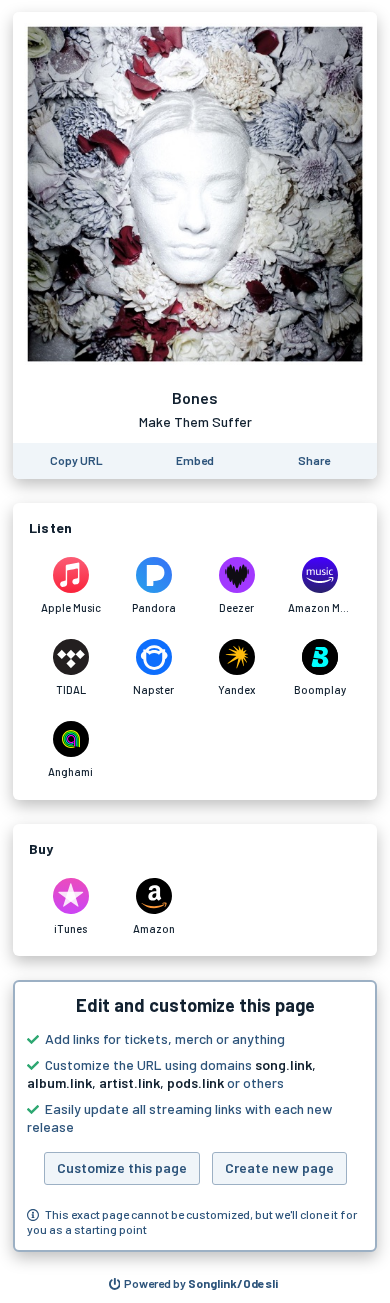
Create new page (279, 1167)
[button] (195, 1116)
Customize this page (122, 1167)
